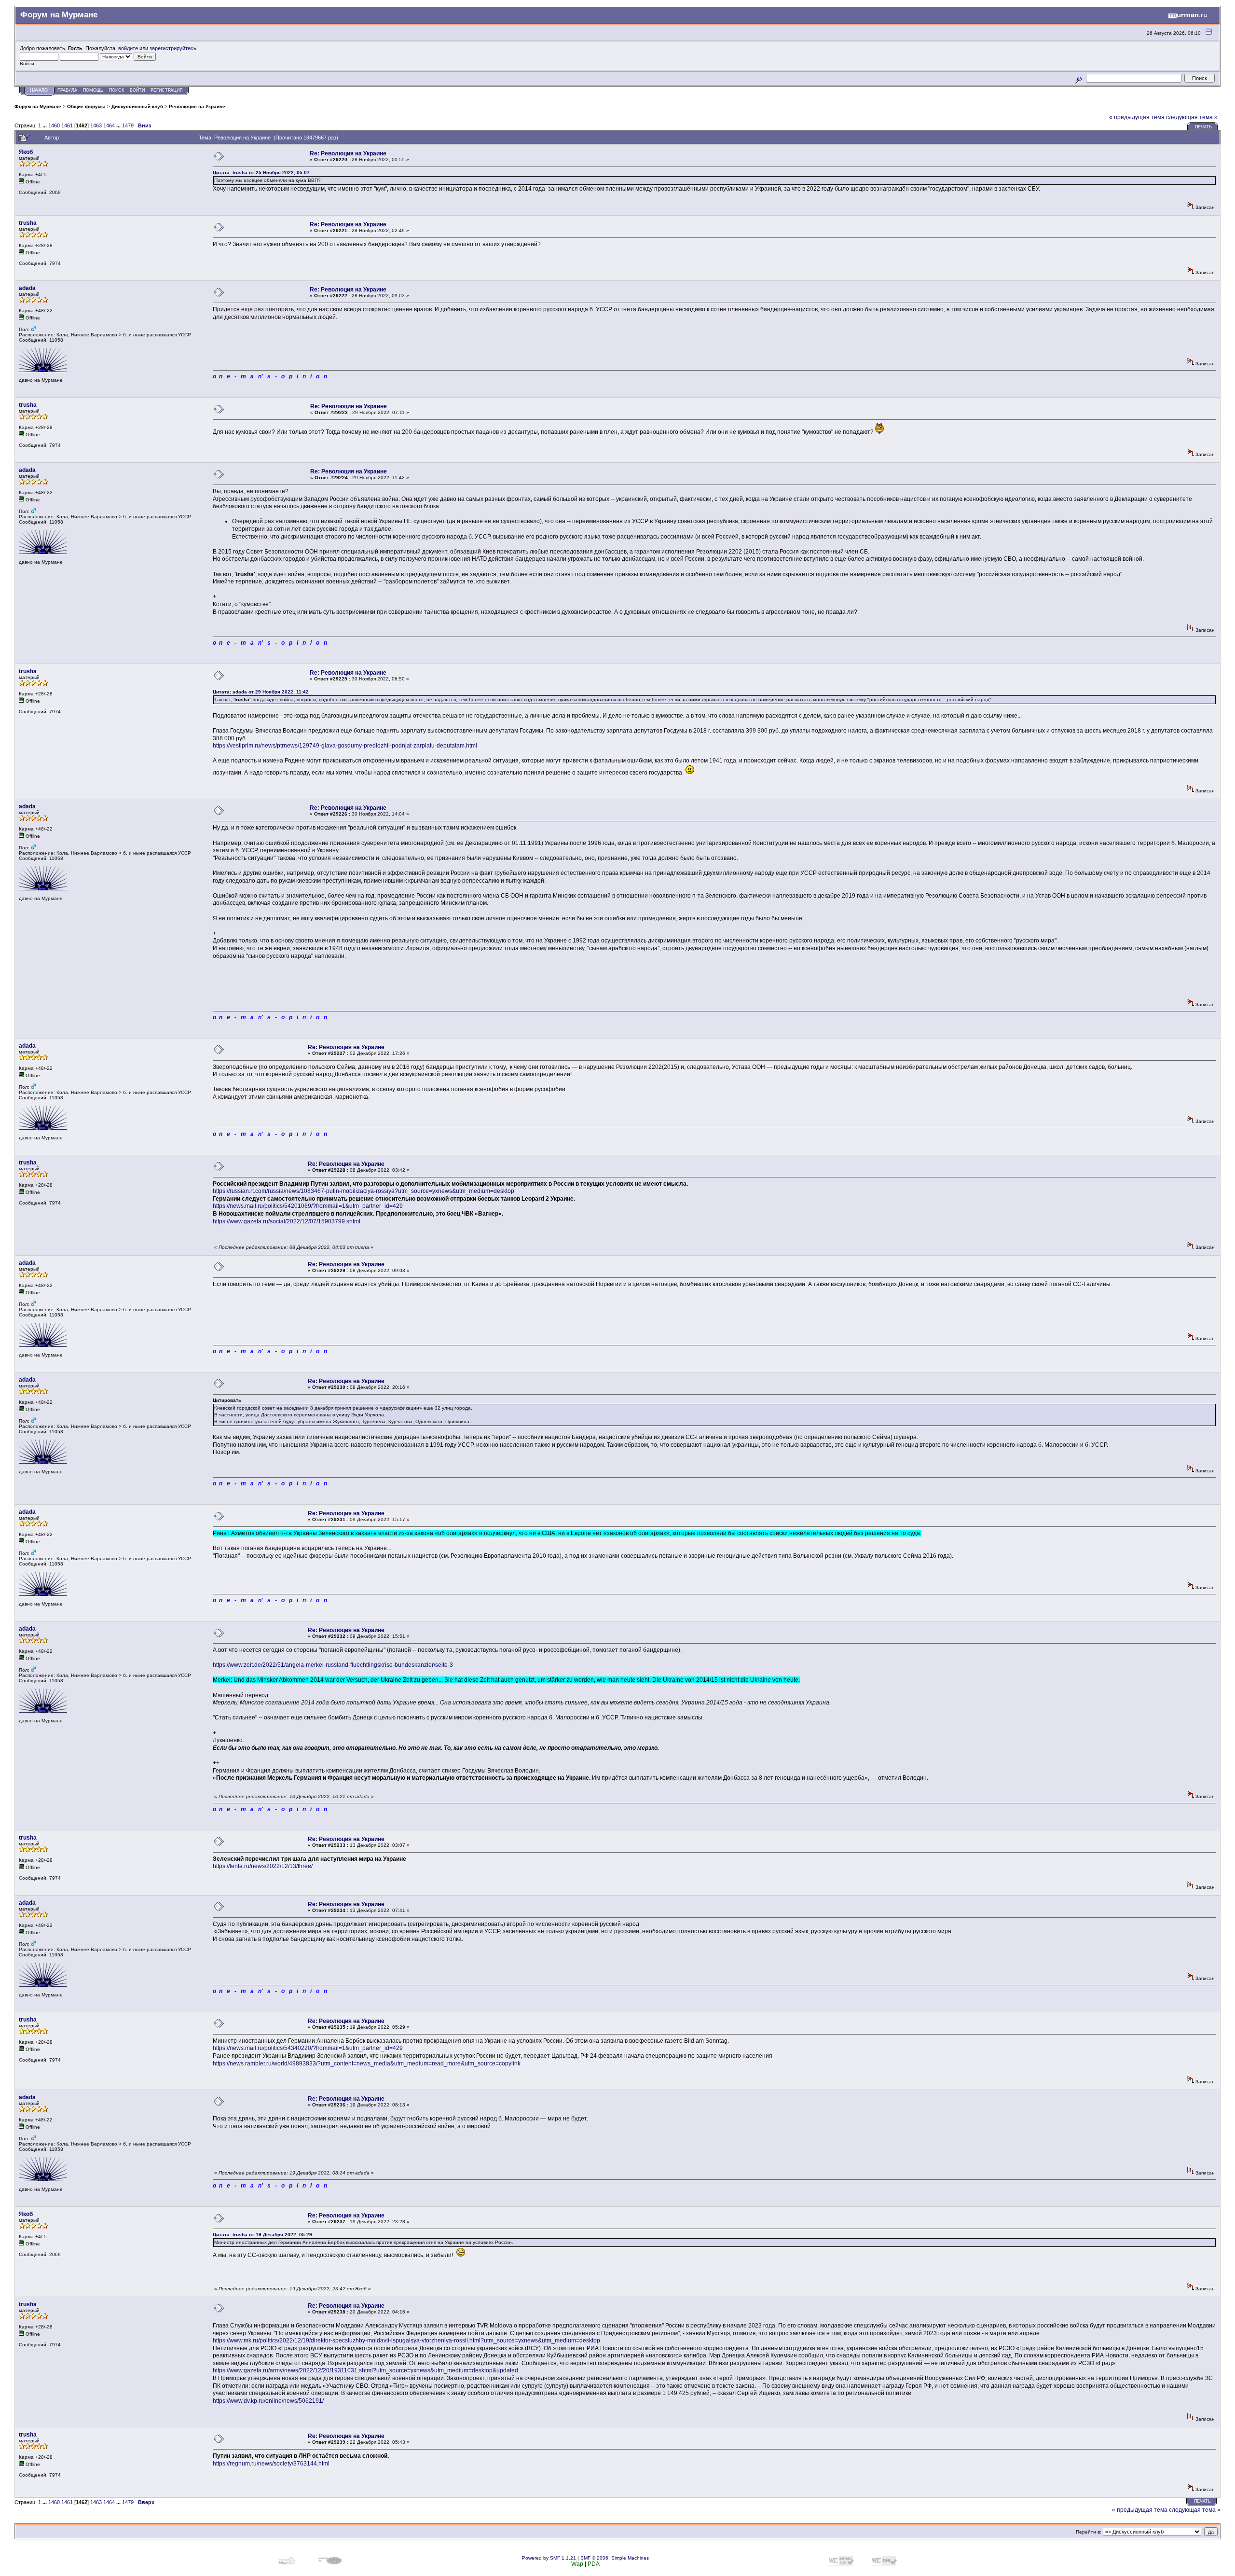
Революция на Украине (197, 106)
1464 (109, 125)
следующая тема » (1192, 117)
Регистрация (167, 90)
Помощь (93, 90)
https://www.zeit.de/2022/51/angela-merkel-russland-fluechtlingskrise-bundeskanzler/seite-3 (333, 1665)
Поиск (117, 90)
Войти (137, 90)
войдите (128, 48)
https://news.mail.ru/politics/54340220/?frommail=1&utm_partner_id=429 (308, 2048)
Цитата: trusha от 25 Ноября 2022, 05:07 (261, 173)
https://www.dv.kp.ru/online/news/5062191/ (268, 2401)
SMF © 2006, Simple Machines (615, 2558)
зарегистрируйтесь (173, 48)
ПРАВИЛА (67, 90)
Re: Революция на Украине (348, 153)
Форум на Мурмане (38, 106)
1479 (128, 125)
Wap (577, 2564)
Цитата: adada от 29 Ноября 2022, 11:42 (261, 692)
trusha (28, 223)
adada (27, 288)
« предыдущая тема (1137, 117)
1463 (96, 125)
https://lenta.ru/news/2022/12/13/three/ (263, 1866)
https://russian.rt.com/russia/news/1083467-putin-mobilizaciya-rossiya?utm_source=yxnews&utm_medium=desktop (364, 1191)
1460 (54, 125)
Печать (1203, 127)
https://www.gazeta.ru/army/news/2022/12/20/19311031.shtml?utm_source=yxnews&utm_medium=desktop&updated (365, 2370)
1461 (67, 125)
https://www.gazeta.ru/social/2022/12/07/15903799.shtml (287, 1221)
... (45, 125)
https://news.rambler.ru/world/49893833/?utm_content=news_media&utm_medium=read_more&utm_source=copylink (367, 2064)
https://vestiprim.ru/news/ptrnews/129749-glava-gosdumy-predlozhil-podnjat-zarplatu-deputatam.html (345, 746)
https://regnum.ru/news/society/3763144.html (271, 2464)
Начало (39, 90)
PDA (594, 2564)
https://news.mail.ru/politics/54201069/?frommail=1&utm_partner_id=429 (308, 1206)
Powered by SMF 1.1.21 (549, 2558)
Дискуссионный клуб (137, 106)
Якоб (26, 152)
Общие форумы (86, 106)
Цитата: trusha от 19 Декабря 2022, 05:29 (262, 2235)
